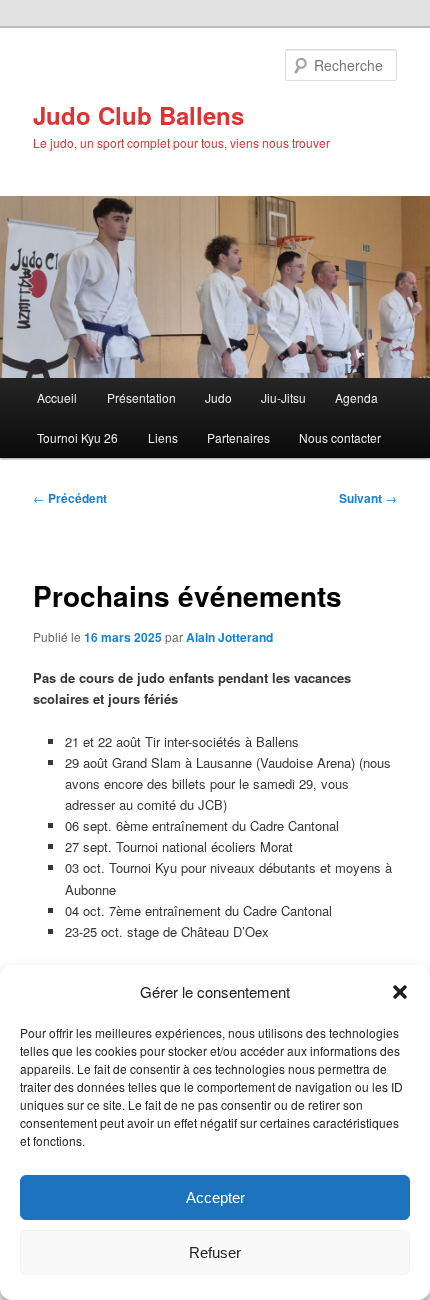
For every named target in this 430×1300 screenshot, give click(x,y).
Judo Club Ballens (138, 115)
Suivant (368, 498)
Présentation (141, 397)
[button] (400, 992)
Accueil (57, 397)
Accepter (215, 1197)
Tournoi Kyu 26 (77, 437)
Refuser (215, 1252)
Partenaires (238, 437)
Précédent (70, 498)
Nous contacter (340, 437)
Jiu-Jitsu (283, 397)
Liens (163, 437)
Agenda (356, 397)
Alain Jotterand (229, 637)
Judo (218, 397)
